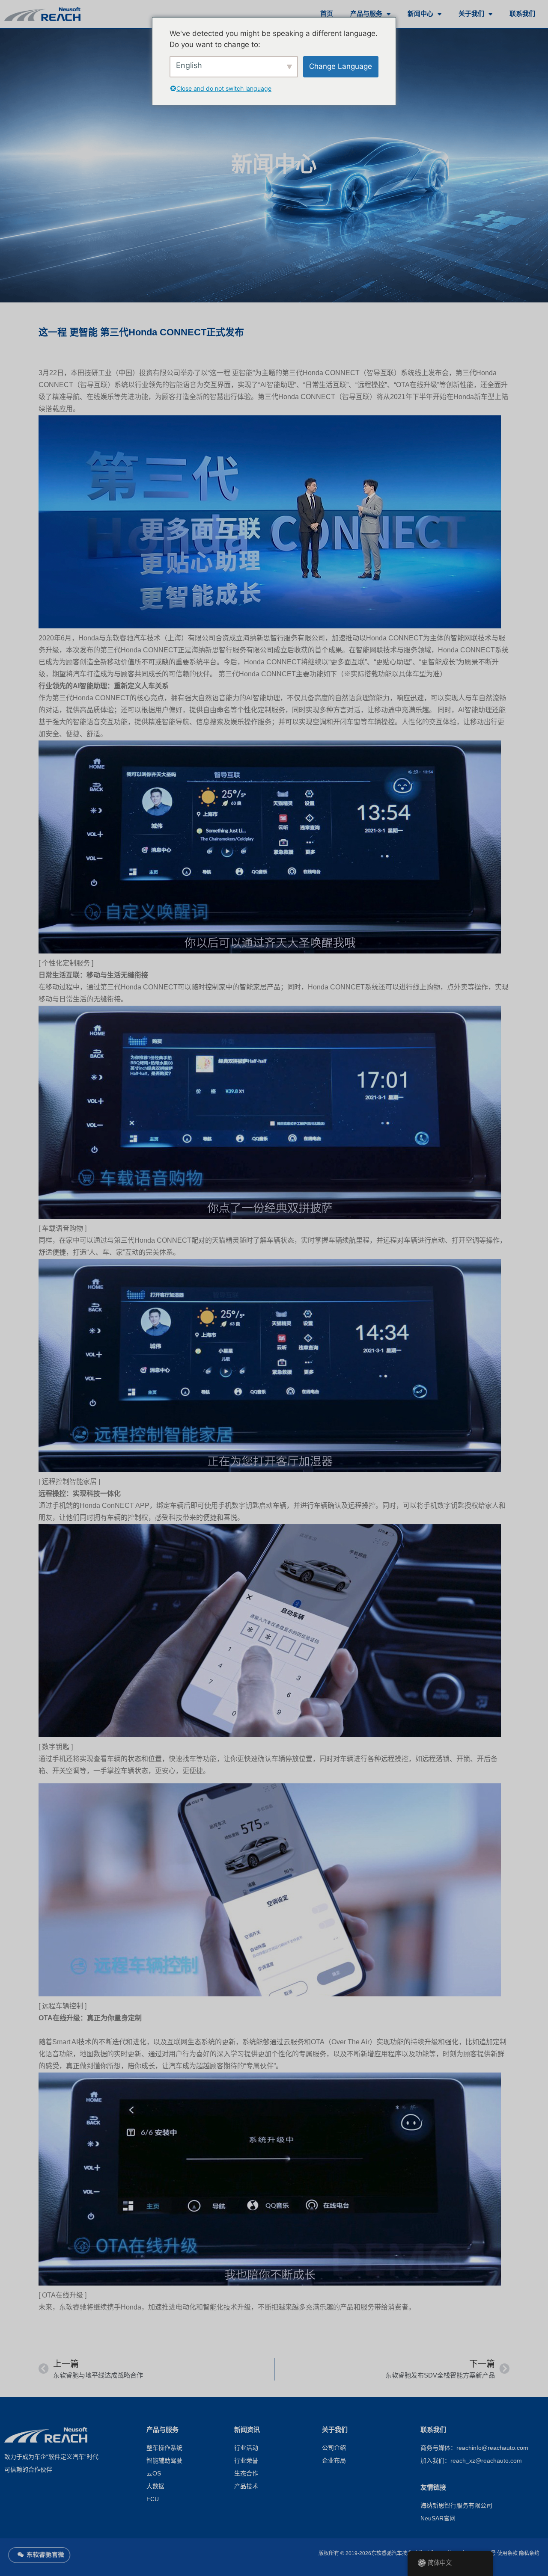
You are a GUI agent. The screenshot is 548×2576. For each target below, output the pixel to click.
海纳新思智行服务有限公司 (456, 2506)
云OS (154, 2474)
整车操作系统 (164, 2448)
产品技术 (246, 2487)
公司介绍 (334, 2448)
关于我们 (471, 14)
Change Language (341, 66)
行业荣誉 (246, 2461)
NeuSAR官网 (438, 2519)
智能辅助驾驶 (164, 2461)
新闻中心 (420, 14)
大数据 (155, 2487)
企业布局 (334, 2461)
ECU (153, 2500)
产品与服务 (366, 14)
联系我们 (522, 14)
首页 (327, 14)
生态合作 (246, 2474)
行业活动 (246, 2448)
